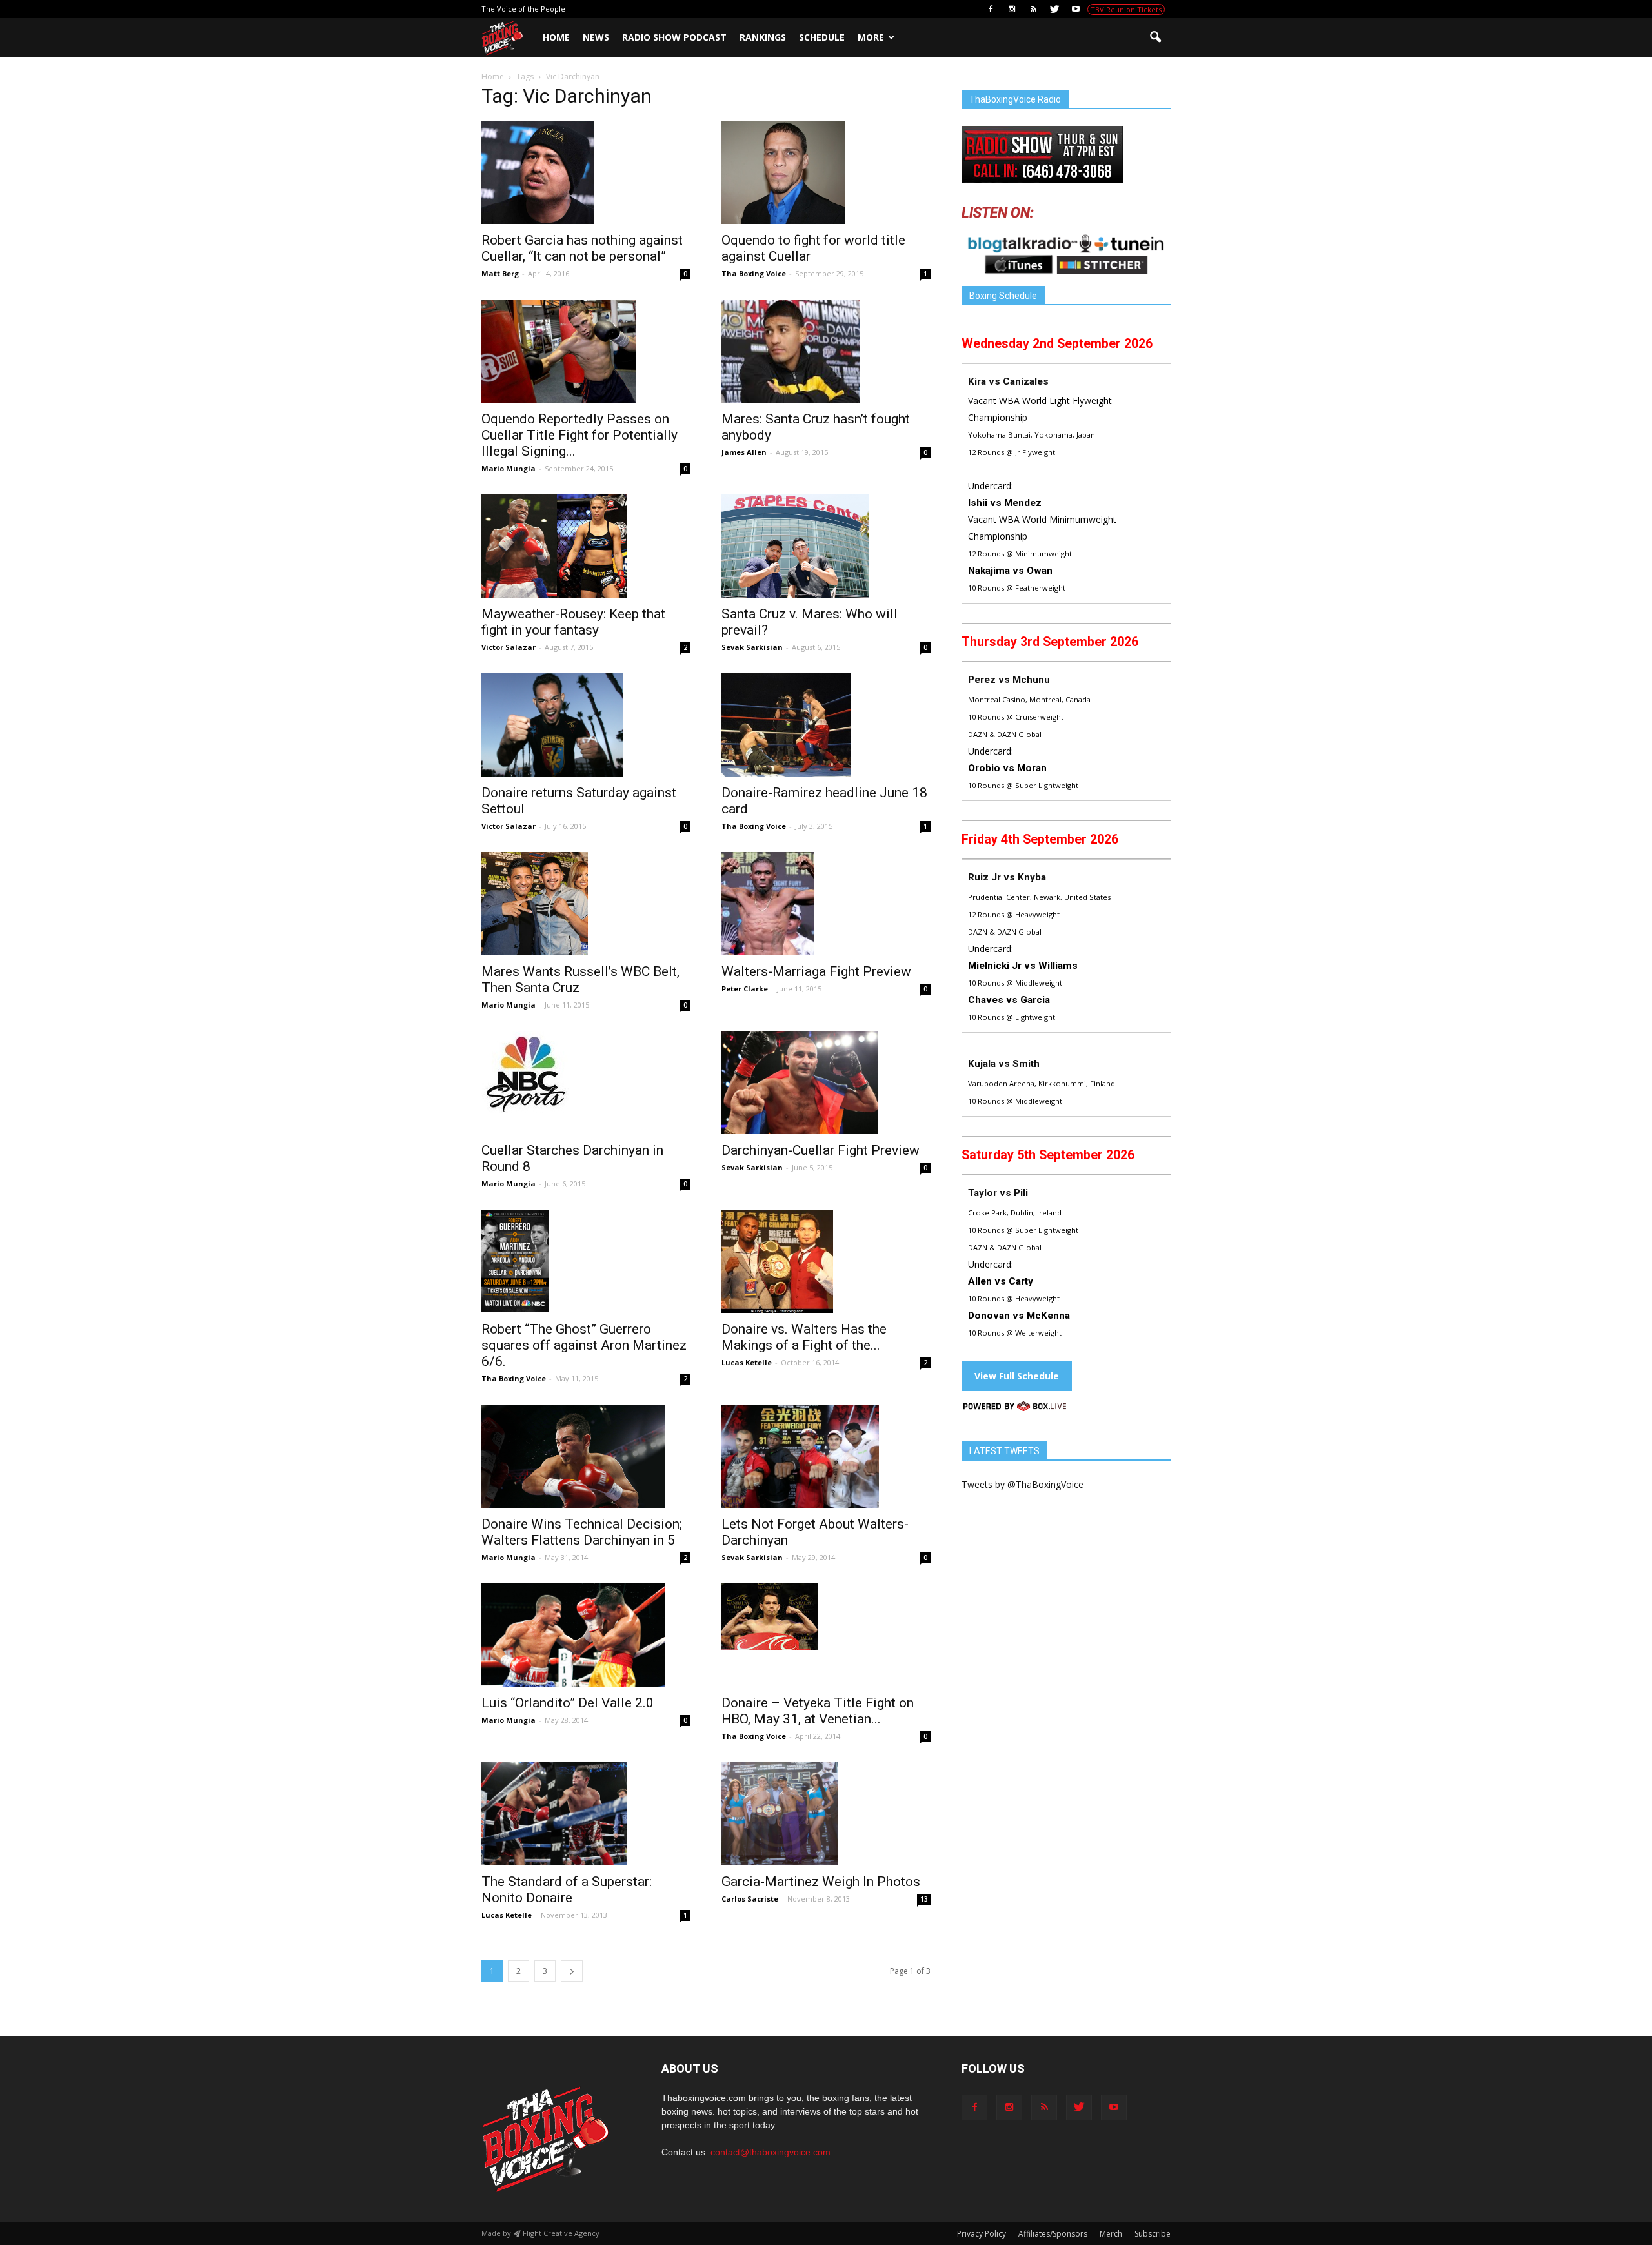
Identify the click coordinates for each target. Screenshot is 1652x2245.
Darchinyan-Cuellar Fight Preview (821, 1150)
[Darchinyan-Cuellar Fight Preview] (826, 1082)
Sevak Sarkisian (752, 647)
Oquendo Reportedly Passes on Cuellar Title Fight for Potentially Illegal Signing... (579, 435)
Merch (1111, 2234)
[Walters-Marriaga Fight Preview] (826, 904)
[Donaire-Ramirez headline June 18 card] (826, 725)
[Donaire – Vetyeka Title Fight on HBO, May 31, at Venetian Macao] (826, 1617)
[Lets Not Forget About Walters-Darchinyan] (826, 1456)
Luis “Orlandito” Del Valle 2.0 (568, 1703)
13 (924, 1899)
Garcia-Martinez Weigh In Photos (821, 1882)
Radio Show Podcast (674, 37)
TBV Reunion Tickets (1126, 9)
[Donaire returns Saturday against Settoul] (586, 725)
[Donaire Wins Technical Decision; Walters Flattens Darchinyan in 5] (586, 1456)
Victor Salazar (509, 647)
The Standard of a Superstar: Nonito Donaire (567, 1890)
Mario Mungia (509, 468)
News (596, 37)
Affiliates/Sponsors (1053, 2234)
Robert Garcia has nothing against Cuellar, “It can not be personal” (582, 248)
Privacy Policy (982, 2234)
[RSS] (1033, 9)
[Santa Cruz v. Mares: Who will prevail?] (826, 546)
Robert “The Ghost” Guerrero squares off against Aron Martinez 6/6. (584, 1345)
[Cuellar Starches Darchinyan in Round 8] (586, 1072)
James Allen (744, 452)
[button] (1155, 37)
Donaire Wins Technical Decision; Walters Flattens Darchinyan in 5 (582, 1532)
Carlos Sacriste (750, 1899)
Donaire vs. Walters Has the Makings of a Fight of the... (804, 1337)
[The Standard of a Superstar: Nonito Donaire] (586, 1814)
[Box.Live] (1015, 1408)
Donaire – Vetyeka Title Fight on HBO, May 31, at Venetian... (818, 1711)
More (871, 37)
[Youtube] (1076, 9)
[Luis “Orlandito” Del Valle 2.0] (586, 1635)
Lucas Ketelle (747, 1362)
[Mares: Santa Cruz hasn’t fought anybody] (826, 351)
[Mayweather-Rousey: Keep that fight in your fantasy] (586, 546)
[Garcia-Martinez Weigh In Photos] (826, 1814)
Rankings (763, 37)
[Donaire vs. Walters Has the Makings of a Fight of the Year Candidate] (826, 1261)
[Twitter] (1054, 9)
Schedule (822, 37)
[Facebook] (991, 9)
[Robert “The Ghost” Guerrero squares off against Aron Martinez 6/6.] (586, 1261)
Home (556, 37)
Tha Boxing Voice (754, 273)
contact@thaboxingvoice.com (771, 2152)
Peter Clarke (745, 989)
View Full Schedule (1017, 1376)
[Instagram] (1012, 9)
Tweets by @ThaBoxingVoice (1022, 1484)
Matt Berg (500, 273)
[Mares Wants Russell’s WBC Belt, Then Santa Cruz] (586, 904)
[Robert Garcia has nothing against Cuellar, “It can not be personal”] (586, 172)
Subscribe (1153, 2234)
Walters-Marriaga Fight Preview (816, 971)
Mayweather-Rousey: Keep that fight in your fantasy (573, 622)
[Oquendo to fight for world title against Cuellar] (826, 172)
